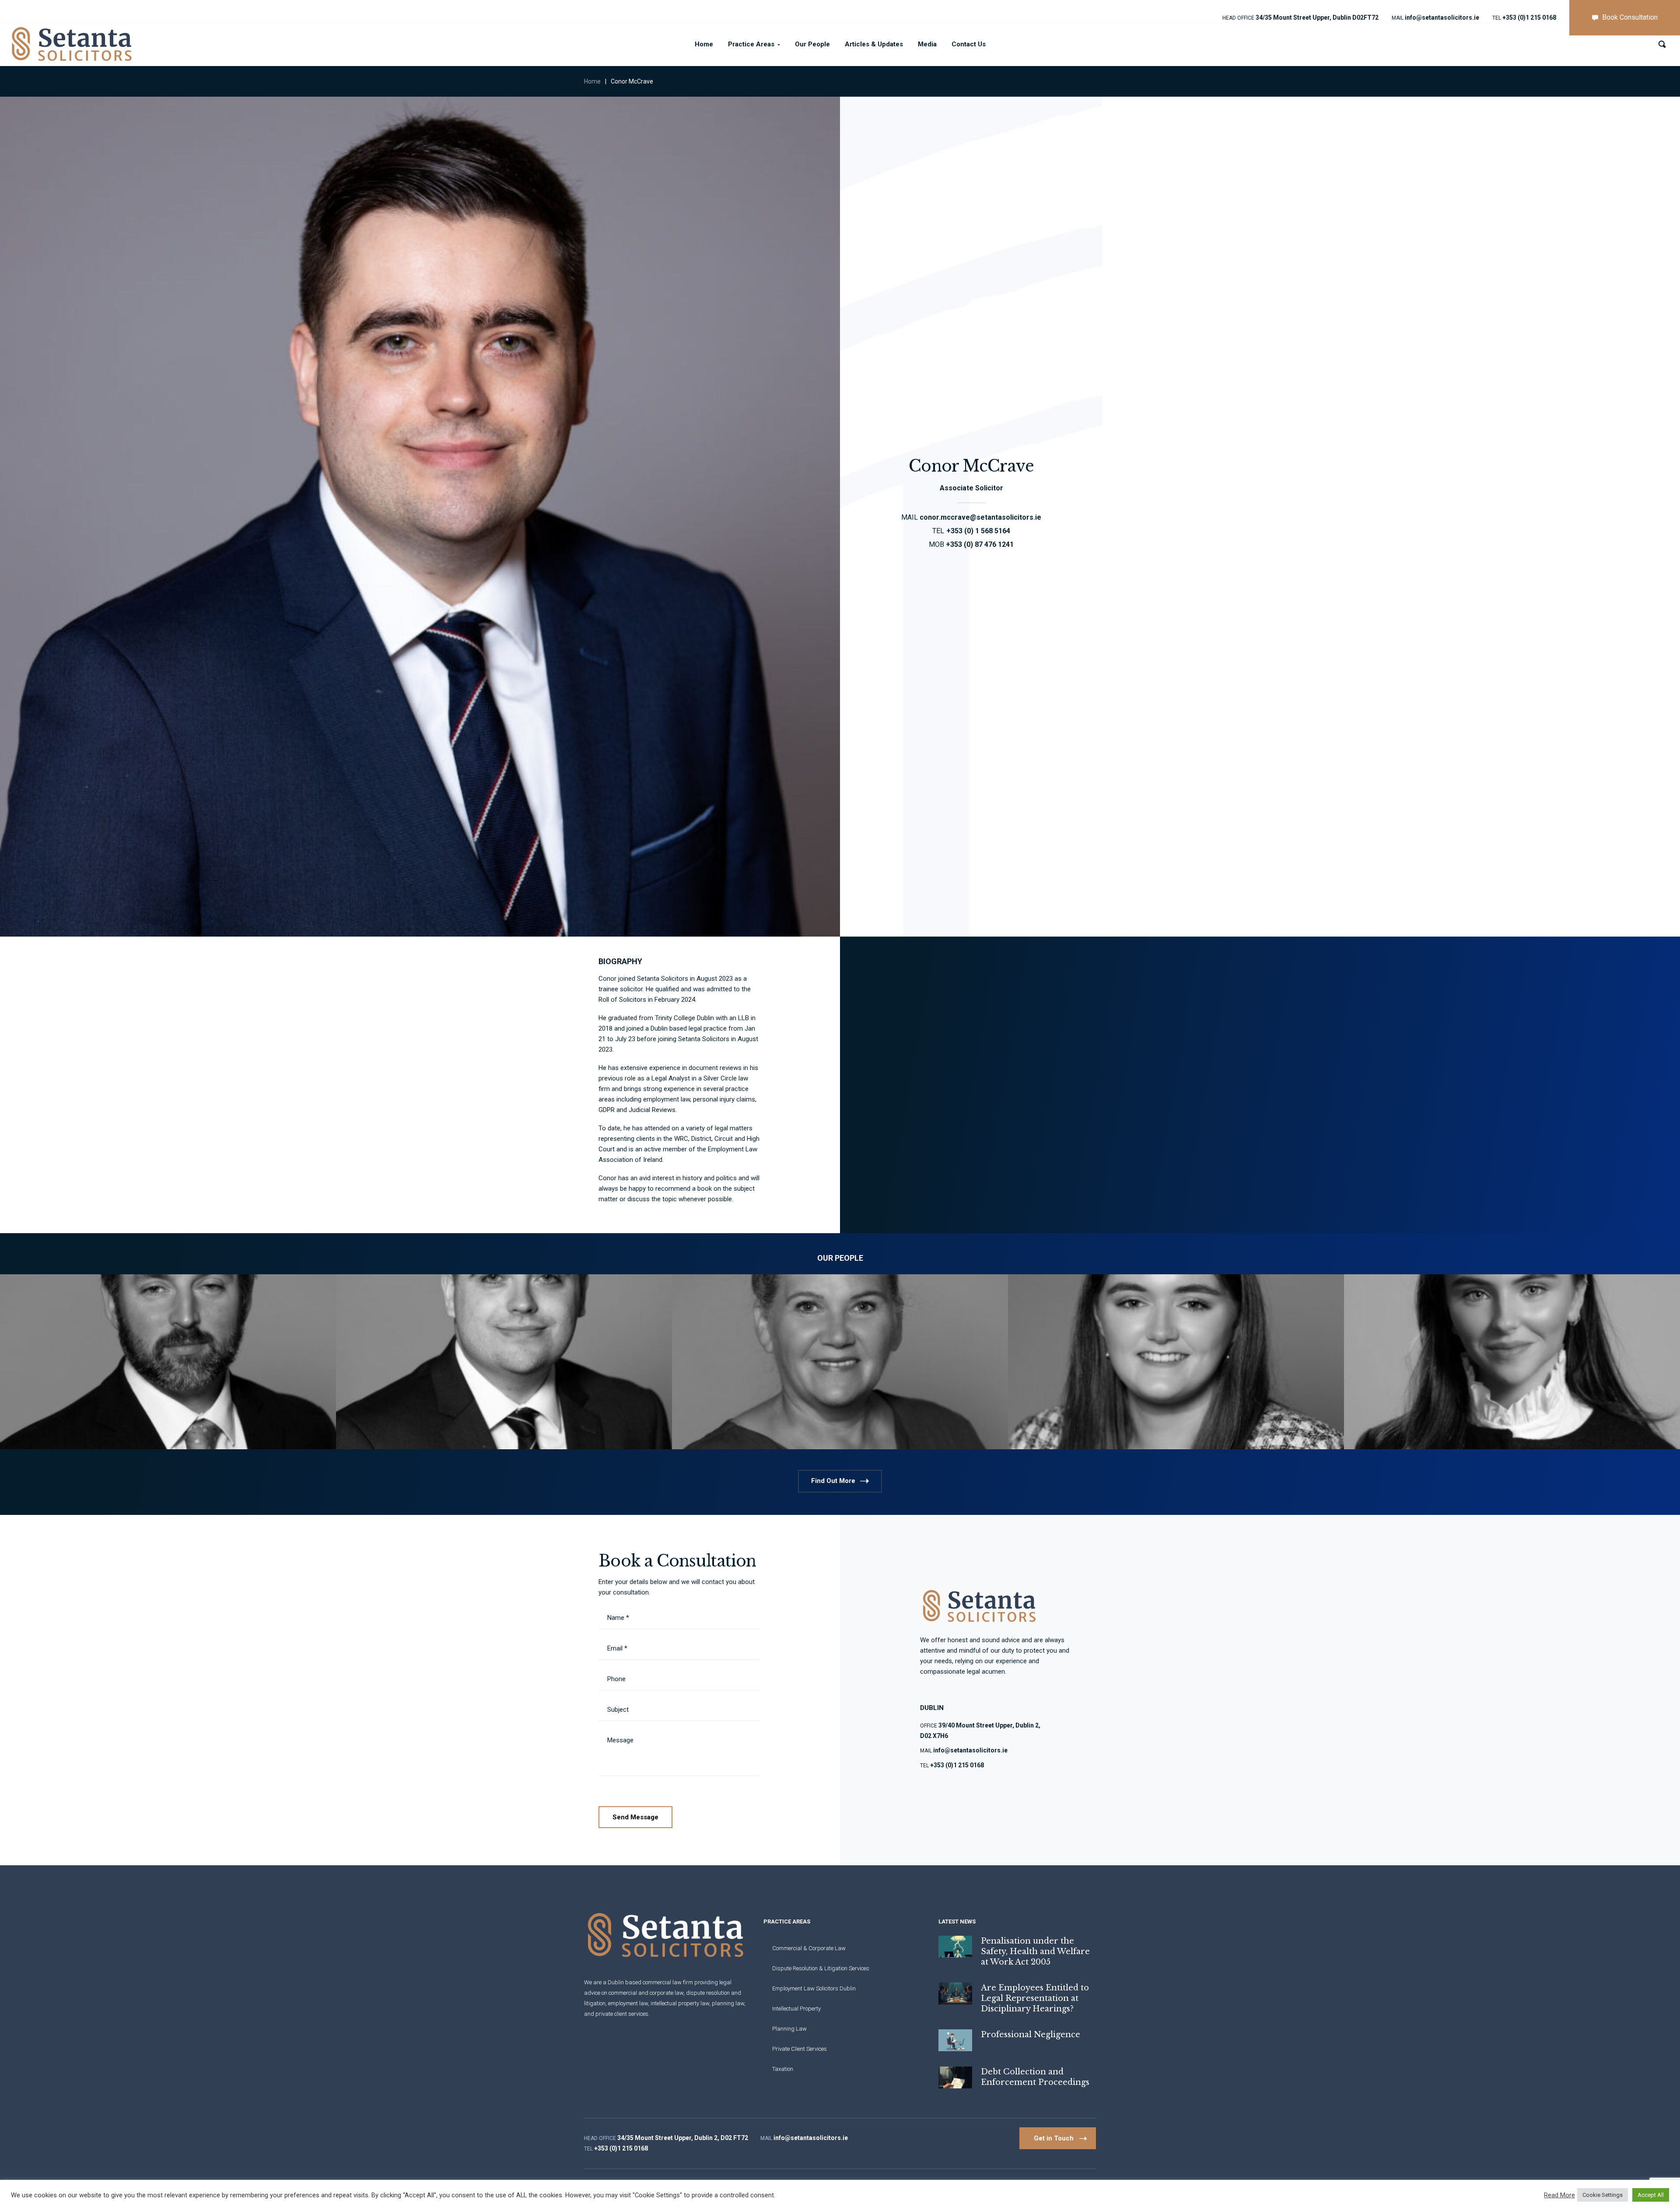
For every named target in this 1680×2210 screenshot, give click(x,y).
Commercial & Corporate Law (809, 1948)
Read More (1559, 2195)
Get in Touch (1054, 2138)
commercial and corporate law (646, 1993)
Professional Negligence (1031, 2035)
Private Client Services (800, 2049)
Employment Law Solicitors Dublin (814, 1988)
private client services (622, 2014)
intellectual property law (680, 2003)
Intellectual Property (796, 2009)
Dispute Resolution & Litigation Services (821, 1968)
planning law (728, 2003)
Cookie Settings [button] (1603, 2195)
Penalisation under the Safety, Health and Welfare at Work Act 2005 (1035, 1951)
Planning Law (789, 2029)
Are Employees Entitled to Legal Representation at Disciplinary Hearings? (1035, 1998)
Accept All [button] (1651, 2195)
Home (592, 81)
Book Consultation (1630, 17)
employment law (628, 2003)
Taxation (783, 2069)
